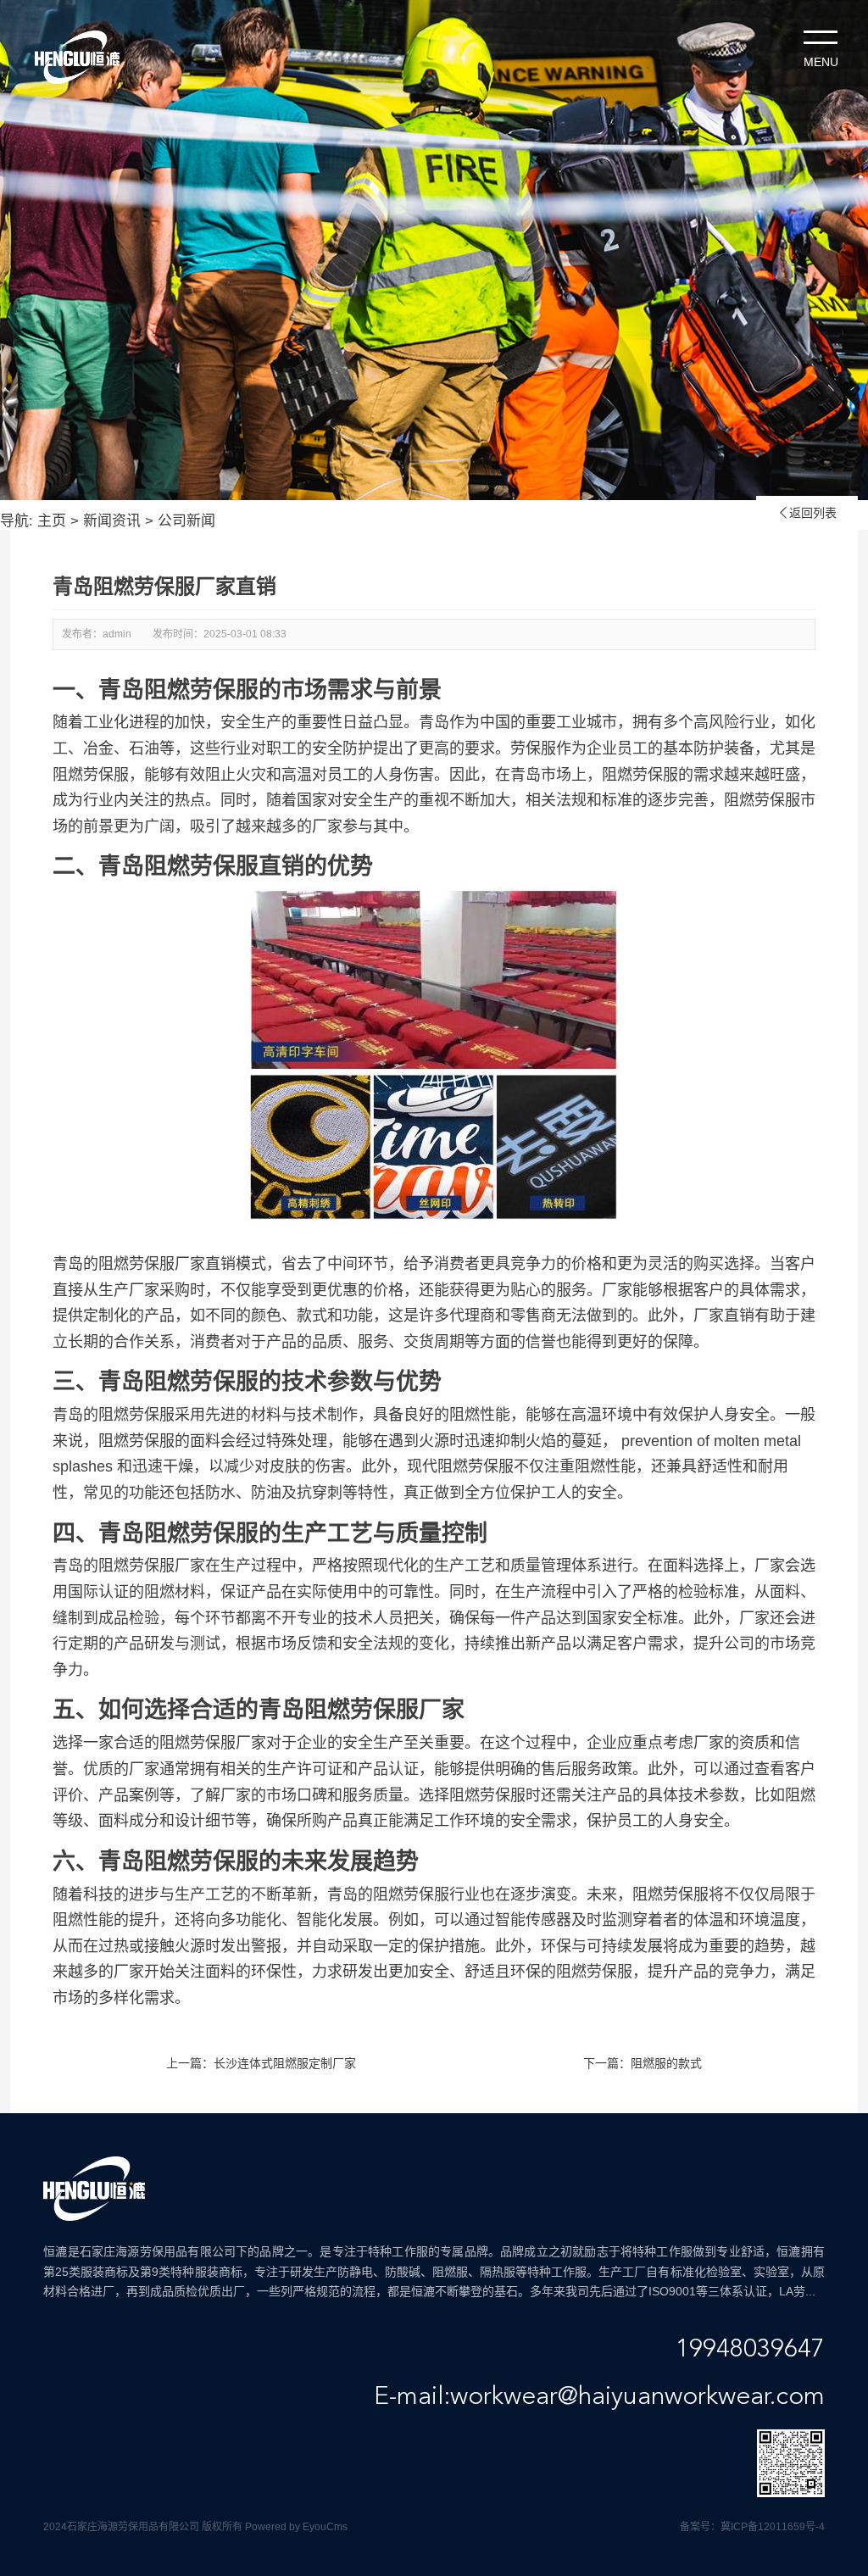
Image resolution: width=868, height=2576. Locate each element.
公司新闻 (186, 521)
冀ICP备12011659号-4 (773, 2527)
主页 (52, 521)
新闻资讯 (112, 521)
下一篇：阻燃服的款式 (643, 2063)
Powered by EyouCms (295, 2527)
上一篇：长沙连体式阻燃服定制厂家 (261, 2063)
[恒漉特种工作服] (77, 57)
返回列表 (807, 513)
